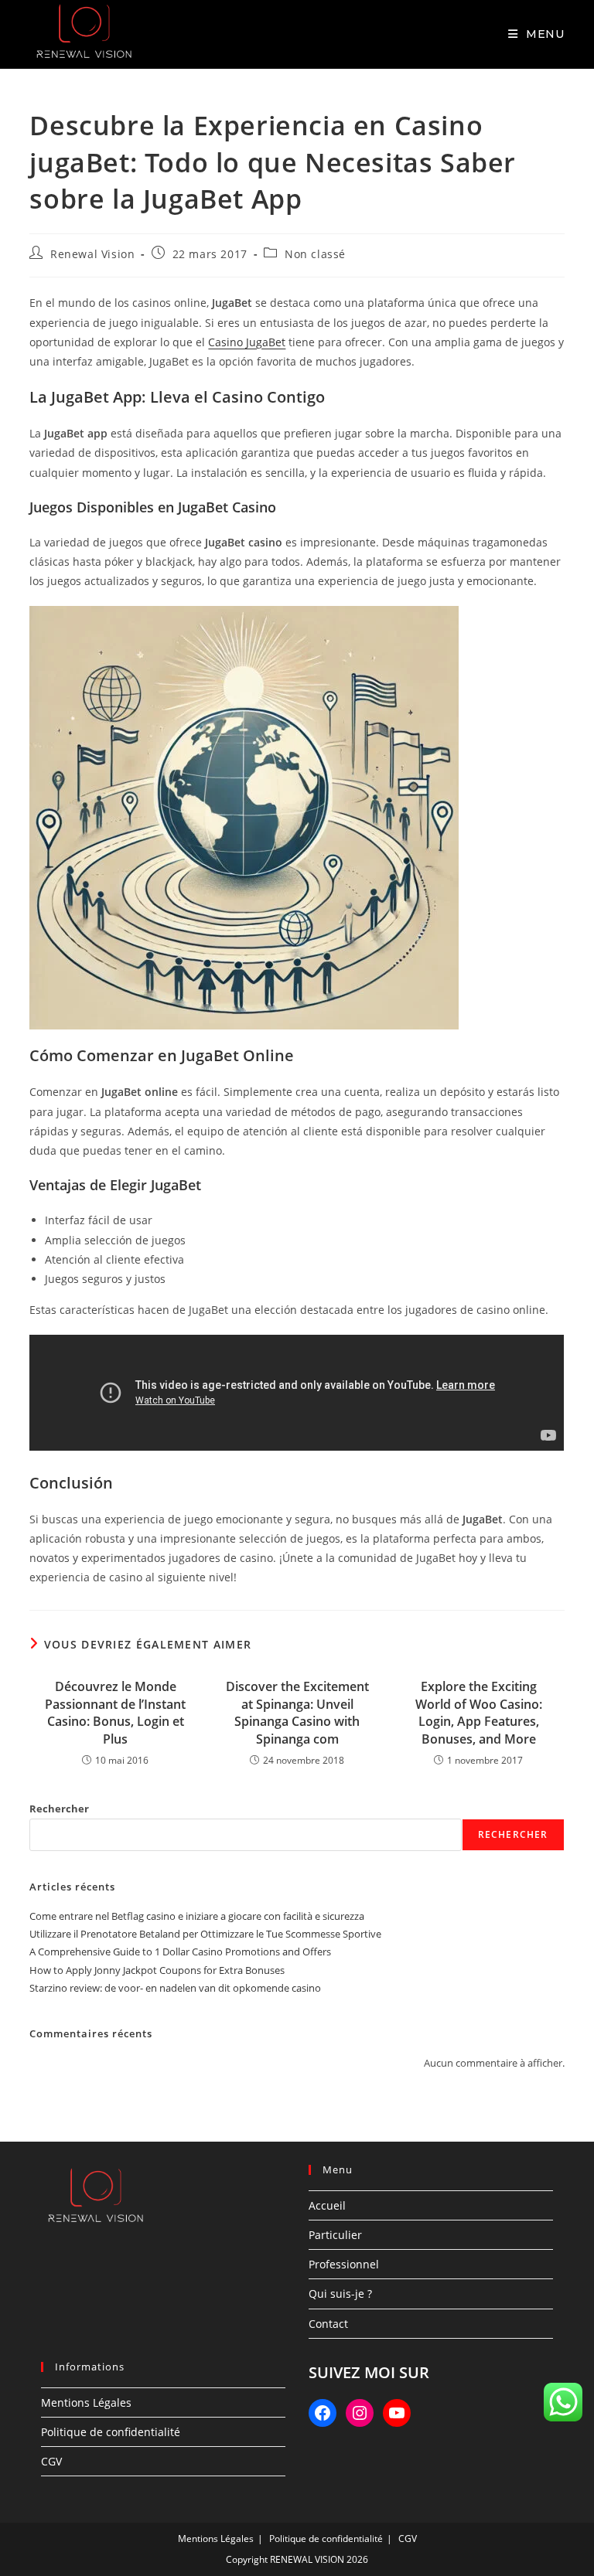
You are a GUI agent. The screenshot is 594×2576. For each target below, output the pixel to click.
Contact (328, 2324)
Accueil (327, 2205)
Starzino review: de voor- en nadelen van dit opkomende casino (175, 1988)
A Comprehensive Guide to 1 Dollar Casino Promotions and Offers (180, 1952)
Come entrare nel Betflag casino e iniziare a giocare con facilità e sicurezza (197, 1916)
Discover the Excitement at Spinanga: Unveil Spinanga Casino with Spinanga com (297, 1712)
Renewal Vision (92, 254)
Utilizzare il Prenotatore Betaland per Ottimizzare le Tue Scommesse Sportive (205, 1934)
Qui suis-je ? (340, 2294)
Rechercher (59, 1809)
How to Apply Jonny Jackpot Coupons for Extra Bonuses (157, 1970)
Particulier (335, 2235)
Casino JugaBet (247, 342)
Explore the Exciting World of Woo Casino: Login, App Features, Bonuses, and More (479, 1712)
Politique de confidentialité (111, 2432)
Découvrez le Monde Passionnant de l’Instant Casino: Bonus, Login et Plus (115, 1712)
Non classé (315, 254)
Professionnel (344, 2264)
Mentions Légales (86, 2402)
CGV (51, 2461)
